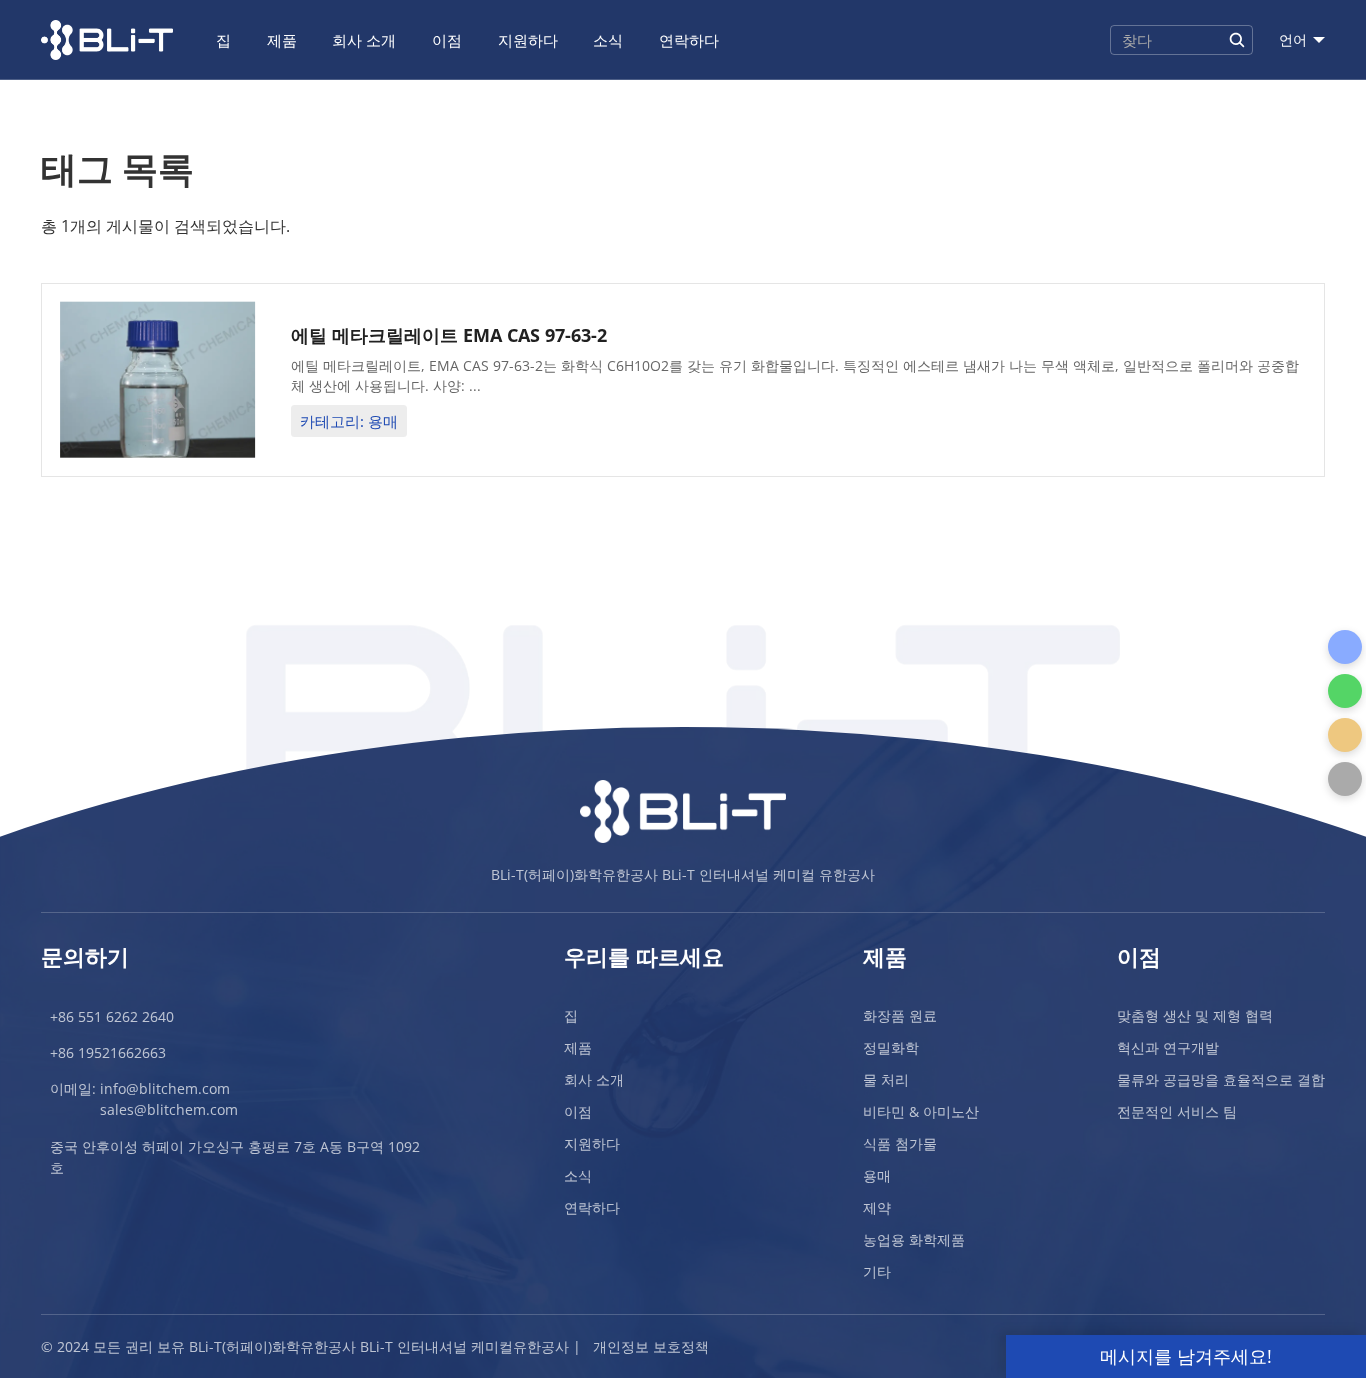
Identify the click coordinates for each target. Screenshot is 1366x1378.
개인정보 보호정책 (651, 1346)
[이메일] (1345, 735)
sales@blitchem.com (169, 1109)
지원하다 (528, 40)
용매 (877, 1175)
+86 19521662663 (108, 1052)
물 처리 (886, 1079)
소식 (608, 40)
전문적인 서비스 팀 (1177, 1111)
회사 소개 (364, 40)
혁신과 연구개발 (1168, 1047)
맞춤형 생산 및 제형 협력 (1195, 1015)
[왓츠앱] (1345, 691)
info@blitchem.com (165, 1088)
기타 (877, 1271)
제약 (877, 1207)
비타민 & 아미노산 (921, 1111)
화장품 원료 (900, 1015)
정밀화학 (891, 1047)
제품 (282, 40)
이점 (447, 40)
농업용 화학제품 (914, 1239)
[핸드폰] (1345, 647)
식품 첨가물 (900, 1143)
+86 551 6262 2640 (112, 1016)
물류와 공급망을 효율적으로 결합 (1221, 1079)
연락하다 (689, 40)
